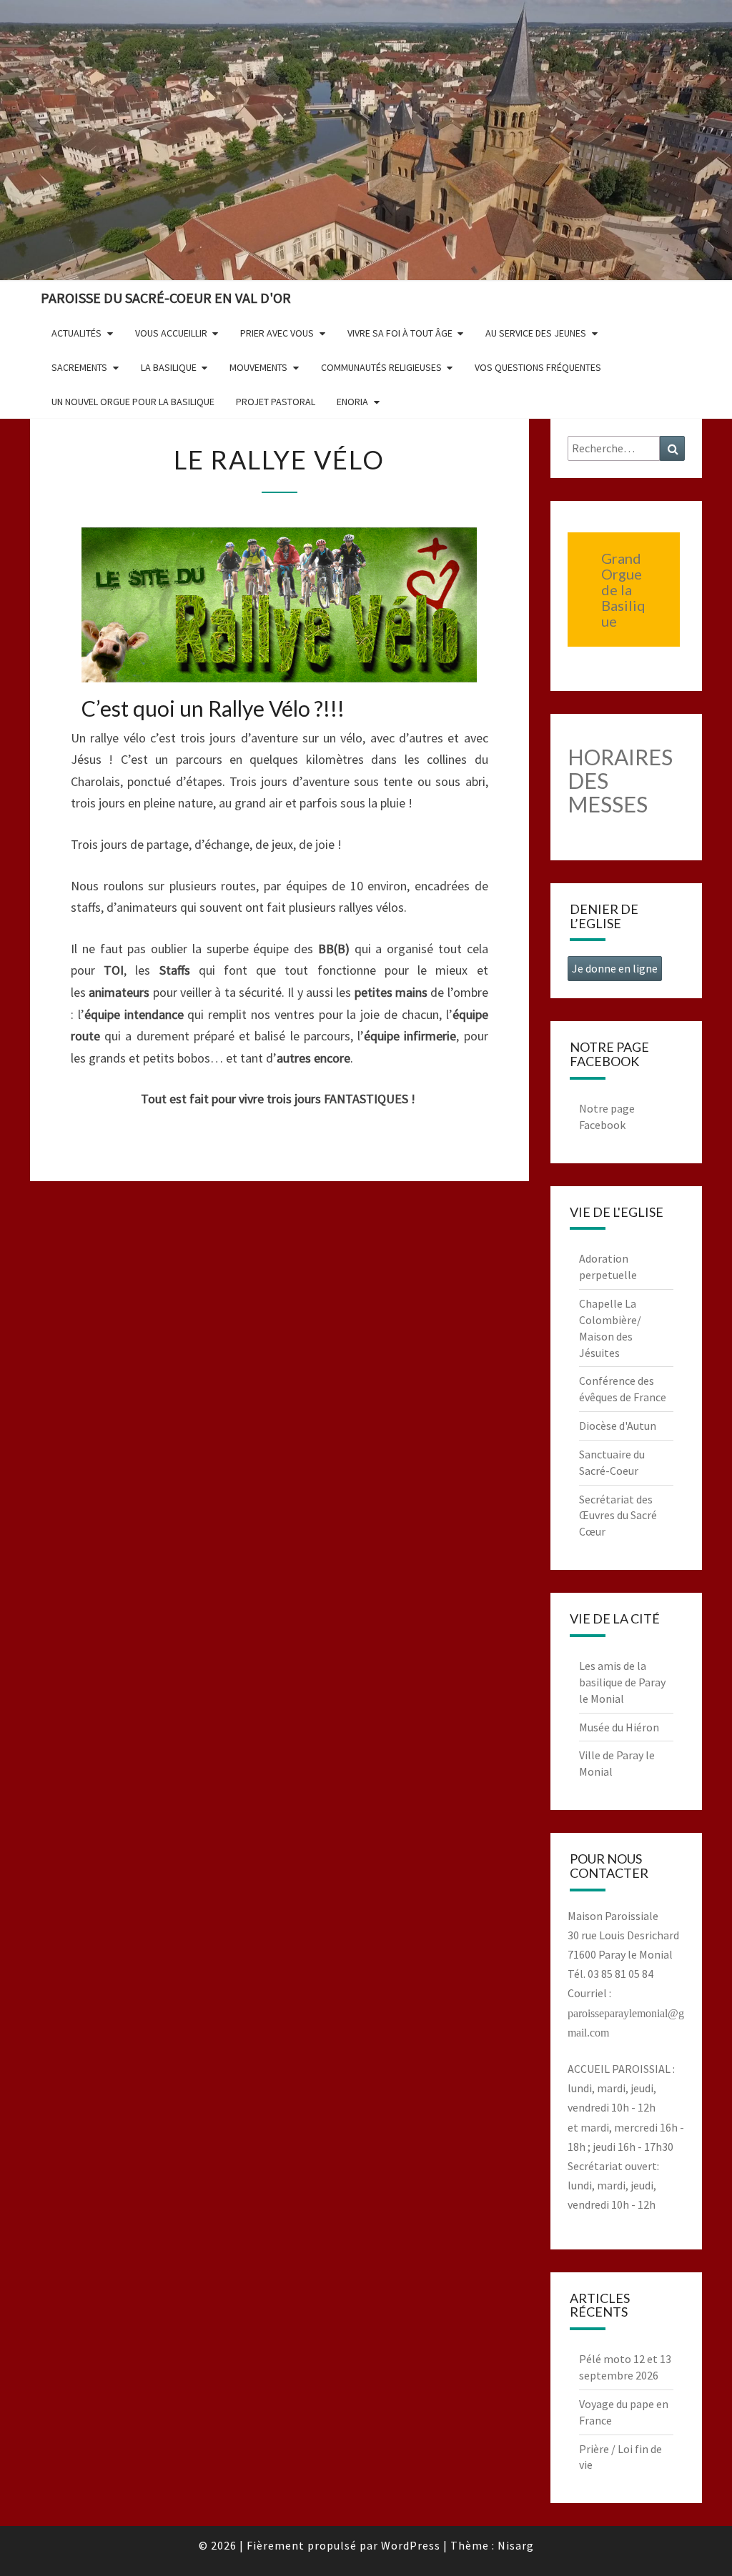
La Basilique (169, 367)
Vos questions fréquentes (538, 367)
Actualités (76, 333)
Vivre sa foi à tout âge (400, 333)
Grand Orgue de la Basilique (623, 590)
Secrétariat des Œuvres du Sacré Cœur (618, 1516)
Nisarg (516, 2545)
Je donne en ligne (615, 968)
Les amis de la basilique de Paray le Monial (622, 1682)
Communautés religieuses (381, 367)
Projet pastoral (276, 402)
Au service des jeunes (536, 333)
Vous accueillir (171, 333)
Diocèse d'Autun (618, 1426)
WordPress (411, 2545)
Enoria (352, 402)
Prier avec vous (277, 333)
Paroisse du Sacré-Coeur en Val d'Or (166, 298)
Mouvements (258, 367)
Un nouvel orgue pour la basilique (133, 402)
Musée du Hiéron (619, 1727)
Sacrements (79, 367)
